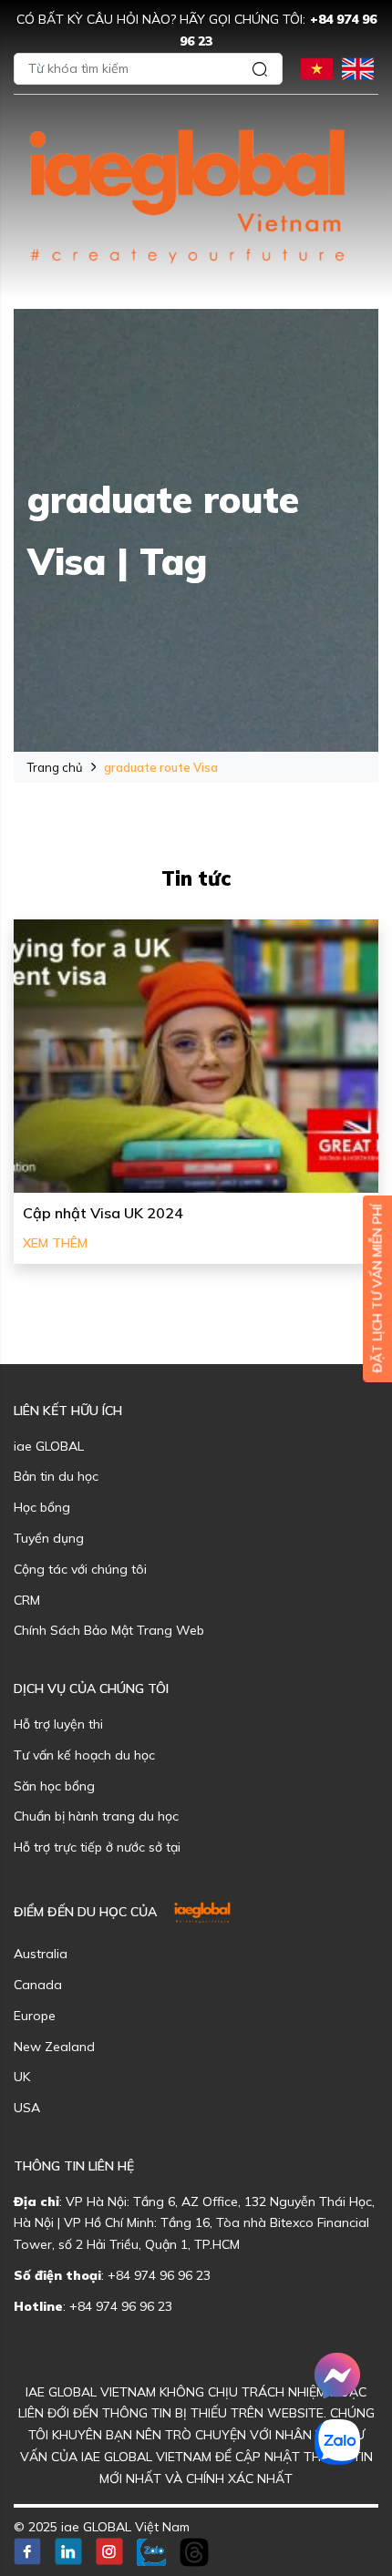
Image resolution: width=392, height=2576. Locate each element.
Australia (41, 1954)
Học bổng (42, 1507)
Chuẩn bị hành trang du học (96, 1816)
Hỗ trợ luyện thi (58, 1724)
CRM (27, 1600)
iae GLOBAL (49, 1446)
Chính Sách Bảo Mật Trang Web (109, 1630)
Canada (38, 1985)
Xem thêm (55, 1243)
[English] (358, 67)
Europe (35, 2016)
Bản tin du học (56, 1476)
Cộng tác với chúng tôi (80, 1569)
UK (22, 2077)
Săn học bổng (54, 1786)
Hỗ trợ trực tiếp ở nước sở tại (97, 1847)
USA (27, 2108)
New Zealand (54, 2047)
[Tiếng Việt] (317, 67)
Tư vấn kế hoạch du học (84, 1755)
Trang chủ (55, 767)
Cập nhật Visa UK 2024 (103, 1213)
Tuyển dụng (49, 1538)
